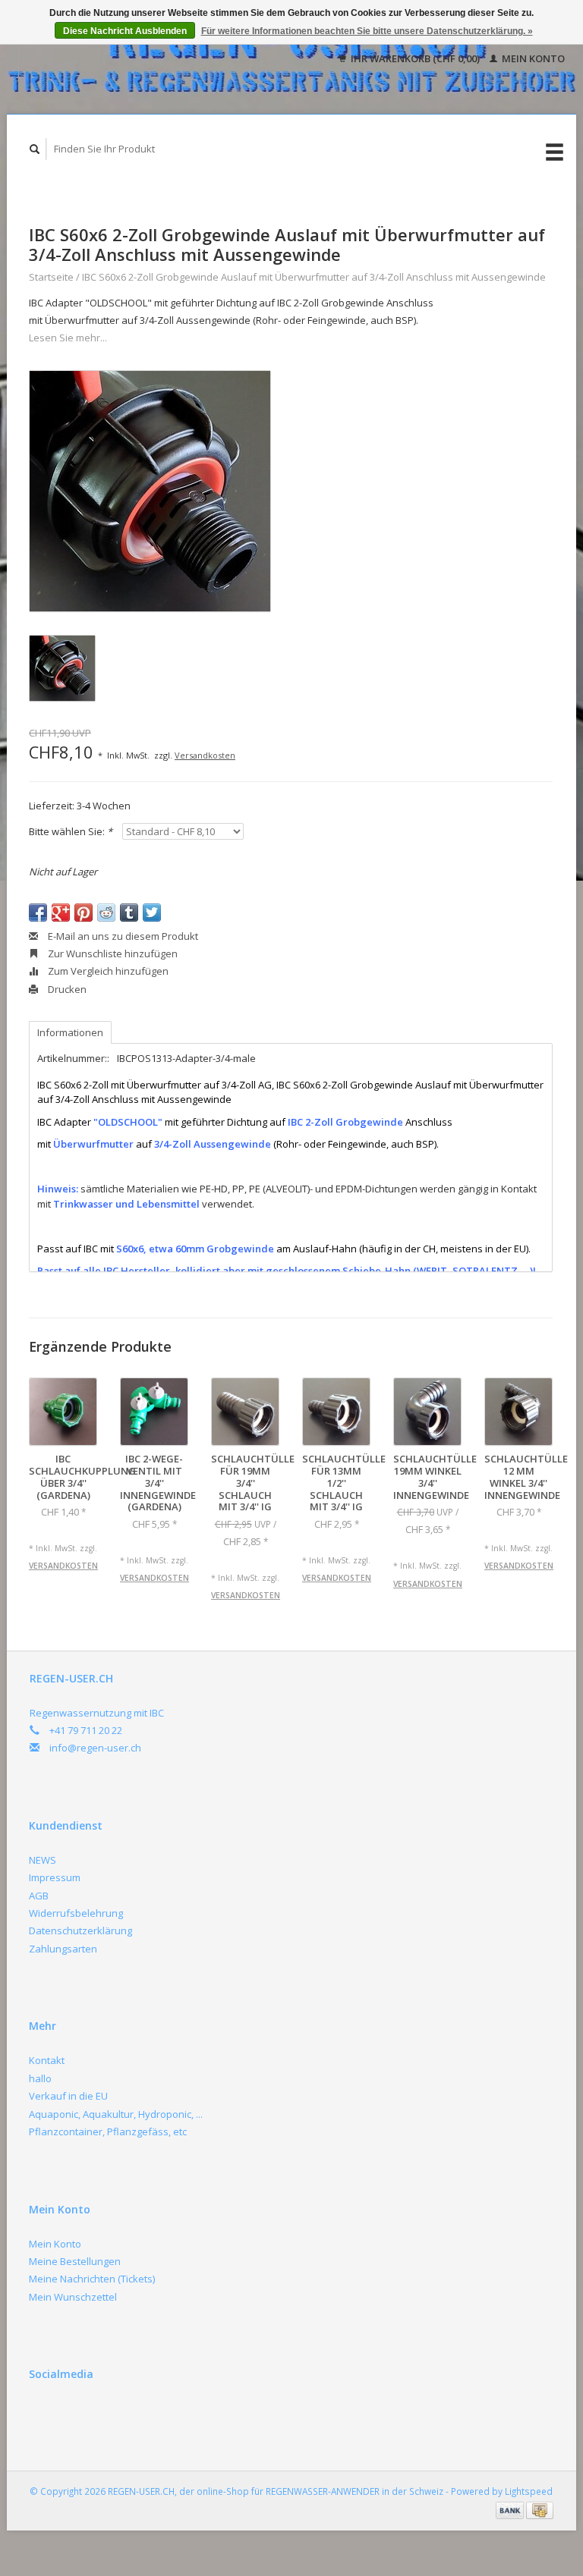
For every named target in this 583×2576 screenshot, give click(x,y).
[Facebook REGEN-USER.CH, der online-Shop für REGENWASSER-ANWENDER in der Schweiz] (43, 2414)
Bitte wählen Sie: (71, 831)
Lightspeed (529, 2491)
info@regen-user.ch (95, 1748)
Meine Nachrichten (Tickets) (92, 2279)
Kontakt (47, 2060)
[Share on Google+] (61, 913)
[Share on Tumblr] (129, 913)
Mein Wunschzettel (73, 2297)
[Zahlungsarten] (511, 2509)
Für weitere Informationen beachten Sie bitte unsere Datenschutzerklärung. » (367, 31)
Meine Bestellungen (75, 2261)
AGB (39, 1896)
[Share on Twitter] (152, 913)
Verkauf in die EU (68, 2096)
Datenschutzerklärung (80, 1930)
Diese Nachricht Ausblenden (125, 31)
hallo (40, 2078)
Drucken (66, 989)
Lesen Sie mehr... (68, 338)
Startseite (51, 277)
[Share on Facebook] (38, 913)
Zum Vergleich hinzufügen (107, 971)
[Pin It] (84, 913)
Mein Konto (532, 58)
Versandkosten (205, 755)
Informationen (70, 1032)
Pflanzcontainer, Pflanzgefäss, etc (108, 2131)
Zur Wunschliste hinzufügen (112, 953)
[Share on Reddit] (106, 913)
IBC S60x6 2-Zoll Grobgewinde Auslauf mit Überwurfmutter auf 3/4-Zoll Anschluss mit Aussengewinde (314, 277)
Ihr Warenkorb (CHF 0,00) (415, 58)
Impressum (55, 1877)
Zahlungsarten (63, 1949)
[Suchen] (35, 149)
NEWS (43, 1860)
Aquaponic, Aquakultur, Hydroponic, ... (116, 2114)
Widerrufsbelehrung (76, 1913)
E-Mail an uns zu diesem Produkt (122, 936)
